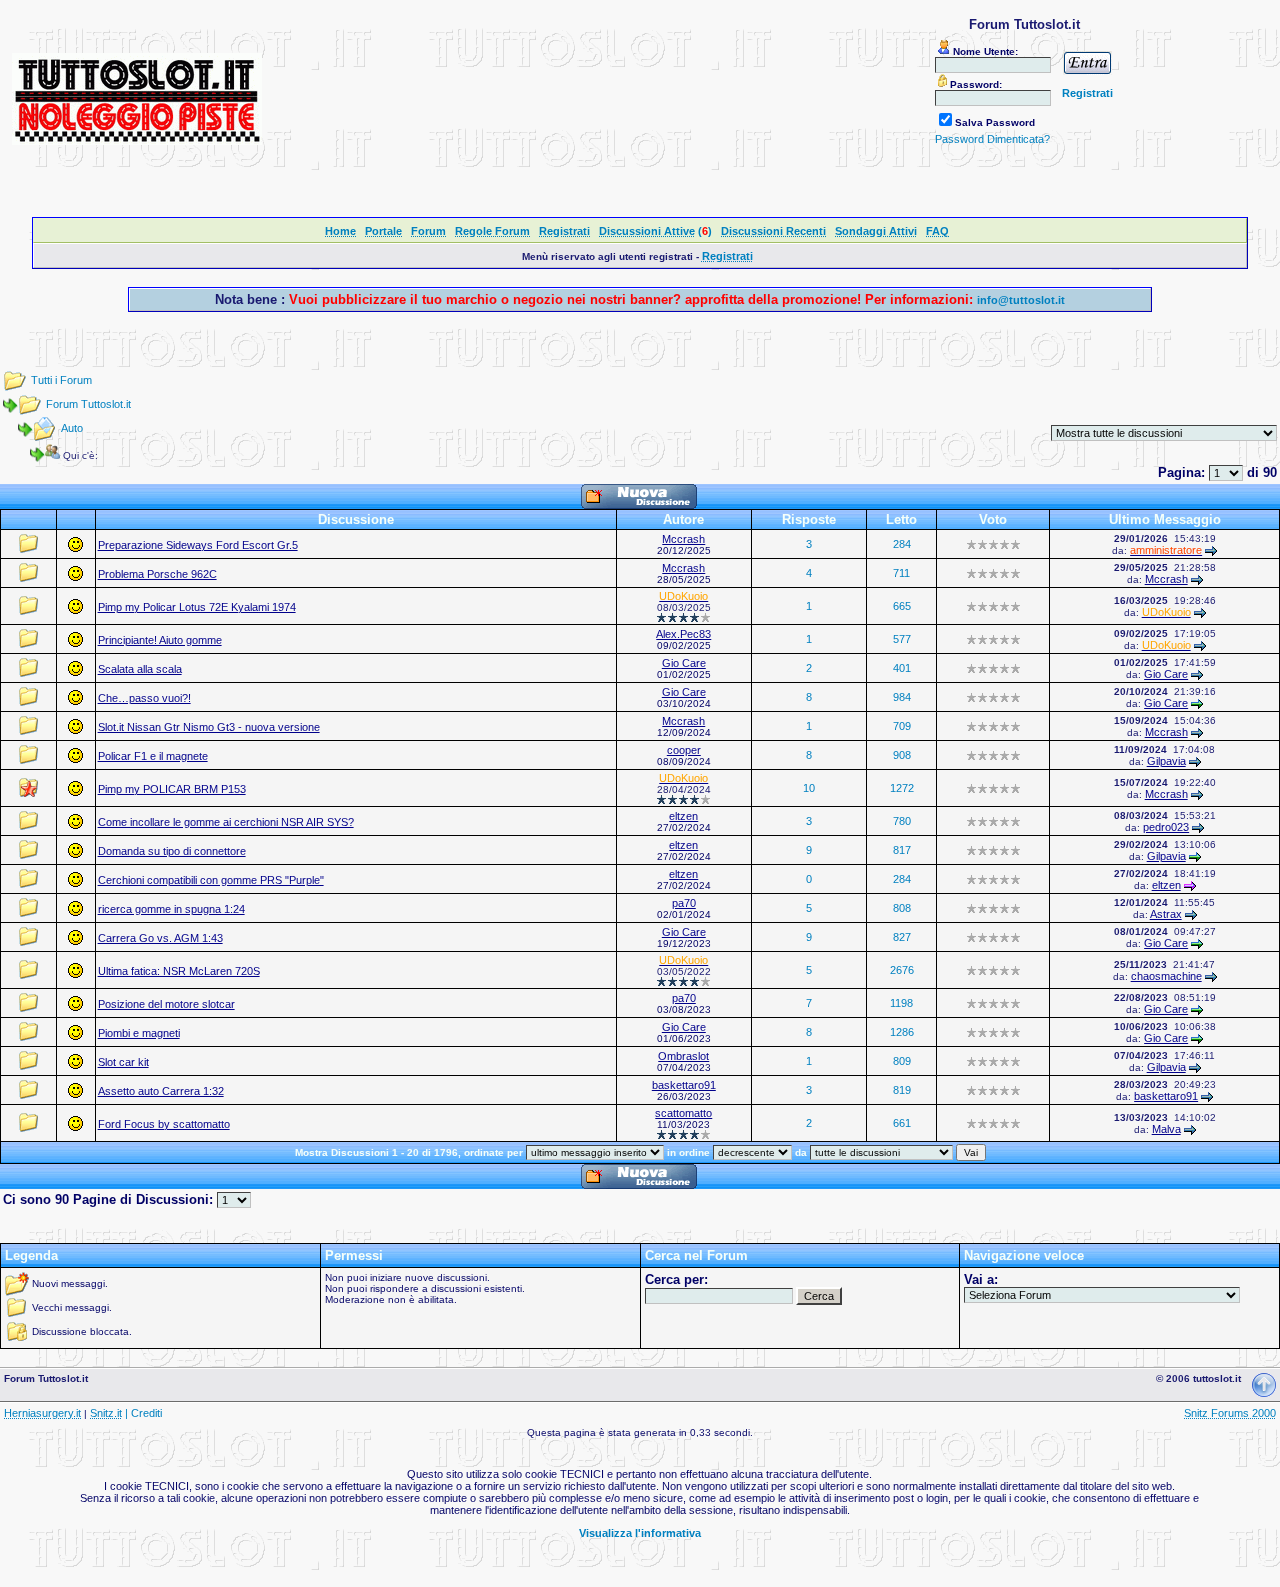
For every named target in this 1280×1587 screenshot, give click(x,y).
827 (902, 937)
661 (902, 1123)
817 (902, 850)
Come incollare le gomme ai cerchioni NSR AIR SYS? (226, 822)
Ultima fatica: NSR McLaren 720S (179, 971)
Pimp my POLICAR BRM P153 (172, 789)
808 (902, 908)
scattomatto (683, 1113)
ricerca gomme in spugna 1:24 (171, 909)
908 (902, 755)
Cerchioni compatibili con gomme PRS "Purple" (211, 880)
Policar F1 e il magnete (153, 756)
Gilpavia (1166, 761)
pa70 (684, 903)
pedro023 (1166, 827)
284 (902, 544)
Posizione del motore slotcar (166, 1004)
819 (902, 1090)
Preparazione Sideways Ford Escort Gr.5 (198, 545)
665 (902, 606)
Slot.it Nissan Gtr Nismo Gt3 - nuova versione (209, 727)
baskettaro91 (684, 1085)
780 (902, 821)
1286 (902, 1032)
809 (902, 1061)
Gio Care (684, 663)
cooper (684, 750)
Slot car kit (123, 1062)
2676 (902, 970)
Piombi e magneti (139, 1033)
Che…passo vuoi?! (144, 698)
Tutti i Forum (61, 380)
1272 (902, 788)
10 (809, 788)
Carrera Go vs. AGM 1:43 (160, 938)
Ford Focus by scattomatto (164, 1124)
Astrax (1166, 914)
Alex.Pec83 (683, 634)
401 (902, 668)
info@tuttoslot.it (1021, 300)
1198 (901, 1003)
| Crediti (143, 1413)
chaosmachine (1166, 976)
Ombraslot (683, 1056)
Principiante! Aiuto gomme (160, 640)
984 (902, 697)
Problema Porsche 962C (157, 574)
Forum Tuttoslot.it (88, 404)
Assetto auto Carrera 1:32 (161, 1091)
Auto (72, 428)
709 (902, 726)
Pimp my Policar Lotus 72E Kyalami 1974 (197, 607)
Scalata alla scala (140, 669)
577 (902, 639)
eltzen (683, 816)
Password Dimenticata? (992, 139)
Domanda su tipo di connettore (172, 851)
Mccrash (683, 539)
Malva (1166, 1129)
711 (901, 573)
